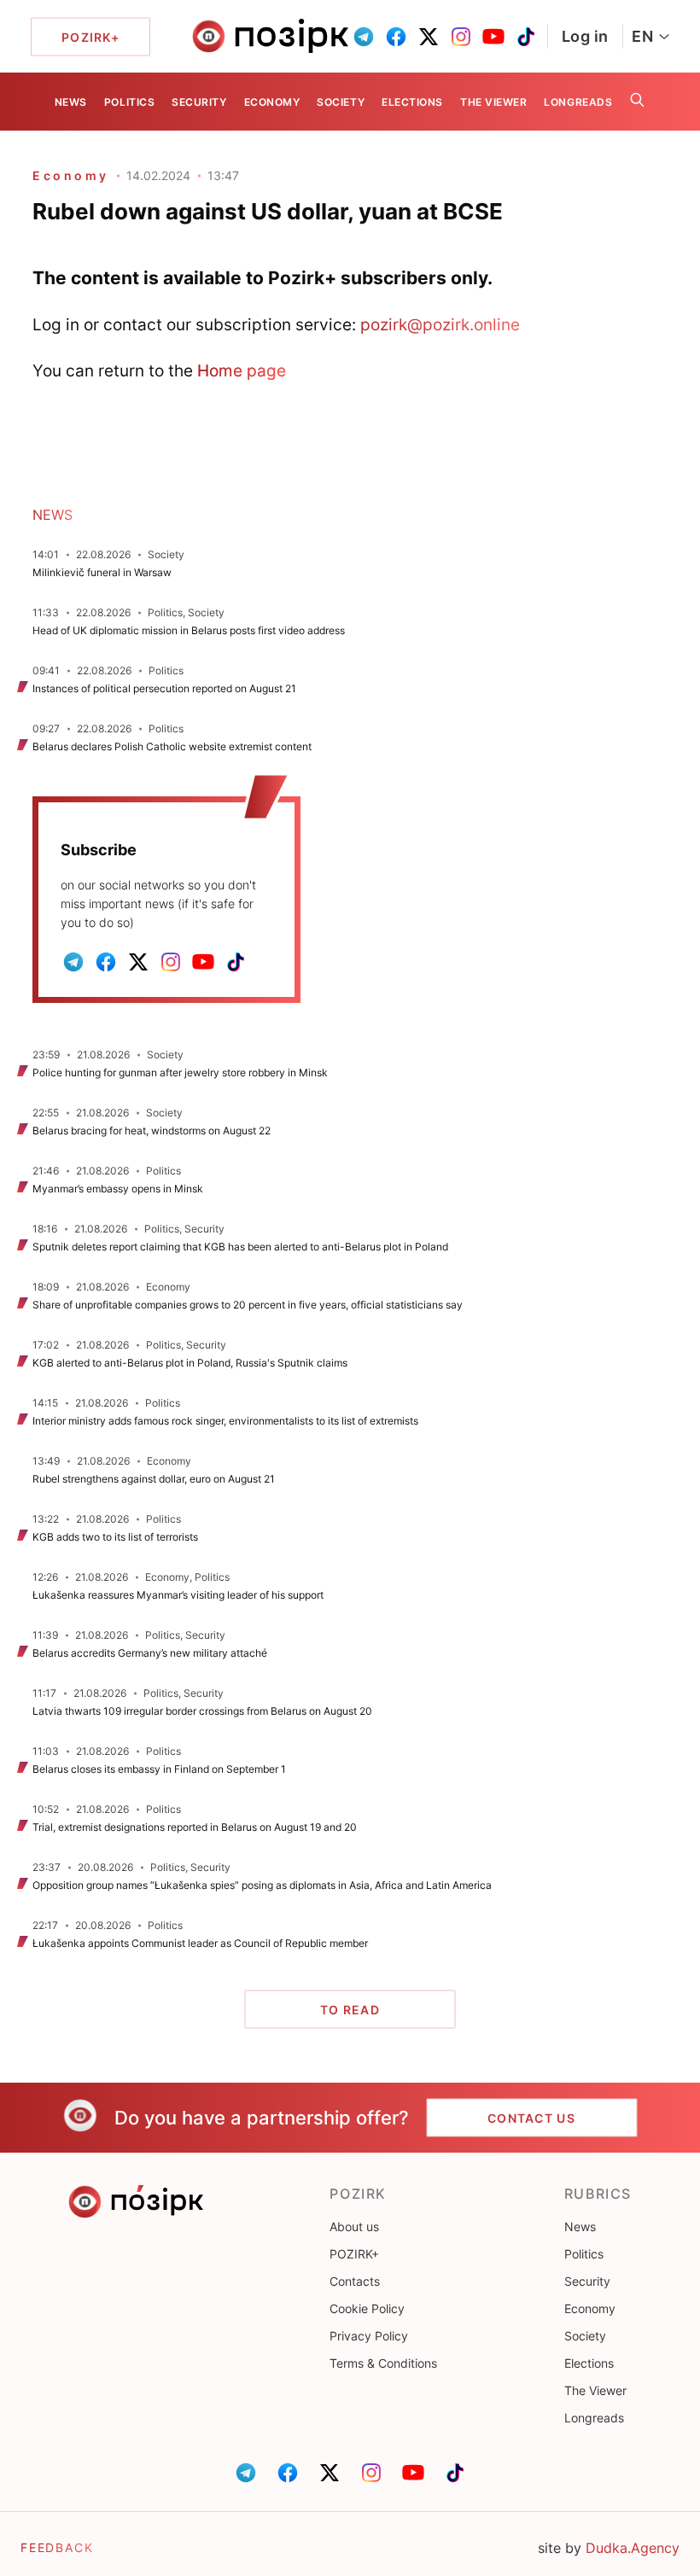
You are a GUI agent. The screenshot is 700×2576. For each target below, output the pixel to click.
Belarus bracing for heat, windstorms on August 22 (152, 1131)
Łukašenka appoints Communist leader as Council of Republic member (200, 1943)
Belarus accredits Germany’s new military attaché (150, 1653)
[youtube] (493, 37)
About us (354, 2226)
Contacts (355, 2281)
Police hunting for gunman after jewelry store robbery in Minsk (180, 1072)
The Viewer (493, 102)
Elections (412, 102)
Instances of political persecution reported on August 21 (164, 688)
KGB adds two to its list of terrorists (115, 1537)
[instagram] (461, 37)
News (71, 102)
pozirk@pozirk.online (440, 324)
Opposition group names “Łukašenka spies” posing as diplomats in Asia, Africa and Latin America (262, 1885)
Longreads (578, 102)
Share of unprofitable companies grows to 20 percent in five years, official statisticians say (248, 1305)
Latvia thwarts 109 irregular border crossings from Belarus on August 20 (202, 1711)
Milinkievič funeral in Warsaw (102, 572)
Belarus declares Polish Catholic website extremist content (172, 746)
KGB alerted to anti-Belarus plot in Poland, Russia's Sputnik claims (190, 1363)
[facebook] (396, 37)
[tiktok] (526, 37)
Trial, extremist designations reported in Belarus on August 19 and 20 (195, 1827)
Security (199, 102)
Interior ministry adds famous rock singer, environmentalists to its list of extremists (225, 1421)
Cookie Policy (367, 2308)
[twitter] (429, 37)
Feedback (57, 2547)
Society (341, 102)
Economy (272, 102)
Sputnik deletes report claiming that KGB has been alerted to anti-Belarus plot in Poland (242, 1247)
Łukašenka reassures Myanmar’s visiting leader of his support (178, 1595)
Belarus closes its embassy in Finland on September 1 (159, 1769)
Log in (585, 36)
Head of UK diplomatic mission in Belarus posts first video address (189, 630)
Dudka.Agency (633, 2548)
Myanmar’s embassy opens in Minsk (118, 1189)
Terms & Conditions (383, 2363)
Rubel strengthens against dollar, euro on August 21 (154, 1479)
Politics (129, 102)
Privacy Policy (369, 2336)
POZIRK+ (354, 2254)
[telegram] (364, 37)
